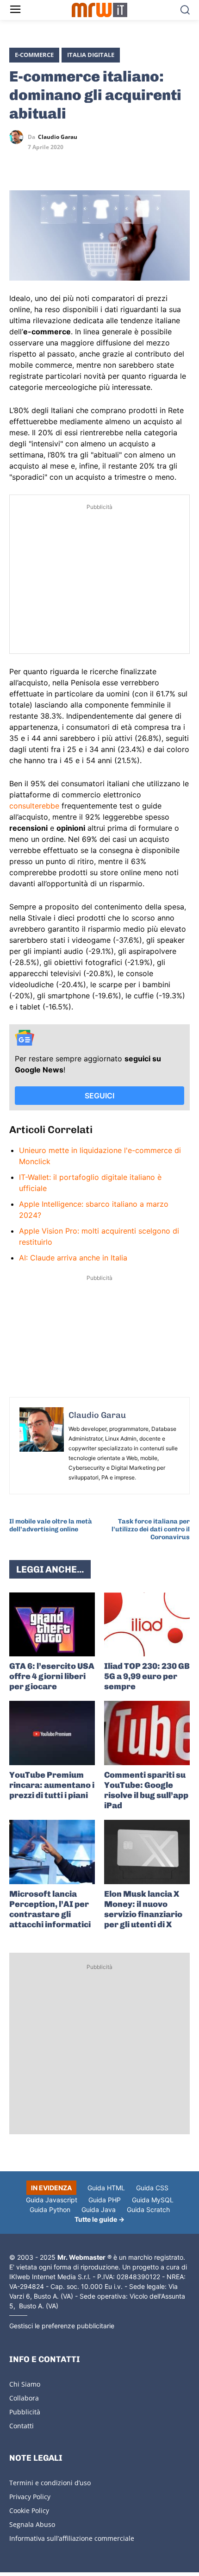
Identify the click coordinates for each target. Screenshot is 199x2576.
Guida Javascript (52, 2200)
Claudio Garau (58, 137)
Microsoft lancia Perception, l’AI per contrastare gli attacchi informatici (50, 1909)
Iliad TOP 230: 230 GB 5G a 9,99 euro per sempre (147, 1676)
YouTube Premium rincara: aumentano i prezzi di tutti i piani (52, 1785)
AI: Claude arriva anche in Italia (73, 1258)
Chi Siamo (25, 2384)
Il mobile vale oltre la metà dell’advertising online (51, 1525)
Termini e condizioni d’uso (50, 2483)
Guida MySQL (153, 2200)
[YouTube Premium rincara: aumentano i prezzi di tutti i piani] (52, 1733)
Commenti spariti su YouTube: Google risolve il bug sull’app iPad (146, 1790)
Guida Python (50, 2209)
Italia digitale (91, 55)
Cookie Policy (29, 2510)
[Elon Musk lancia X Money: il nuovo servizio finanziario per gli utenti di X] (147, 1852)
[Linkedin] (40, 164)
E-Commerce (34, 55)
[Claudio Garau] (19, 137)
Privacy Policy (30, 2497)
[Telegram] (82, 164)
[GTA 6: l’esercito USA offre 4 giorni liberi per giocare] (52, 1625)
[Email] (104, 164)
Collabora (24, 2398)
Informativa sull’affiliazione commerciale (72, 2538)
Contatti (22, 2426)
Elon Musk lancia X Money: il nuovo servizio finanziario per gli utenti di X (143, 1909)
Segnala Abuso (32, 2524)
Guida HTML (106, 2188)
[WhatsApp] (61, 164)
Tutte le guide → (99, 2219)
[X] (19, 164)
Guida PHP (105, 2200)
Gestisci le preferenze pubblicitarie (62, 2326)
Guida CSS (152, 2188)
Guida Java (99, 2209)
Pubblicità (25, 2412)
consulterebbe (34, 806)
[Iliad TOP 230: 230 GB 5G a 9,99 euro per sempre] (147, 1625)
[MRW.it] (100, 10)
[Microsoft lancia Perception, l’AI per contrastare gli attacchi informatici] (52, 1852)
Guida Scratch (148, 2209)
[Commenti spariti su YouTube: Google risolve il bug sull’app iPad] (147, 1733)
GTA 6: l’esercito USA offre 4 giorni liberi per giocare (52, 1676)
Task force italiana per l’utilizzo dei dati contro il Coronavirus (151, 1529)
